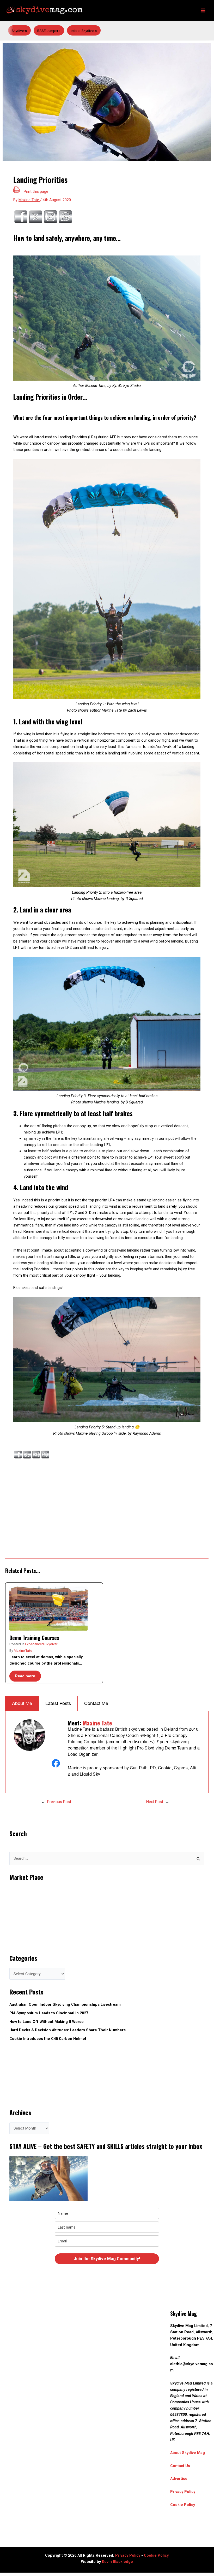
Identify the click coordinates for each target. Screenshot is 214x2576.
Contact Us (180, 2466)
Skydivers (19, 31)
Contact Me (96, 1703)
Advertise (179, 2479)
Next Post (155, 1802)
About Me (22, 1703)
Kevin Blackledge (117, 2562)
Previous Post (59, 1802)
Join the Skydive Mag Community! (107, 2259)
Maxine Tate (23, 1651)
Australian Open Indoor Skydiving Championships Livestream (65, 2004)
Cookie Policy (183, 2505)
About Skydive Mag (188, 2453)
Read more (25, 1676)
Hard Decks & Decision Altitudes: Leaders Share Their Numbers (68, 2030)
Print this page (36, 191)
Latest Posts (58, 1703)
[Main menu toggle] (203, 10)
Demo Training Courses (35, 1638)
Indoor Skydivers (84, 31)
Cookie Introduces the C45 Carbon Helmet (48, 2039)
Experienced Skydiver (41, 1644)
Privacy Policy (183, 2492)
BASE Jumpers (49, 31)
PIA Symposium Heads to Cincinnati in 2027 (49, 2013)
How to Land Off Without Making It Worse (47, 2022)
